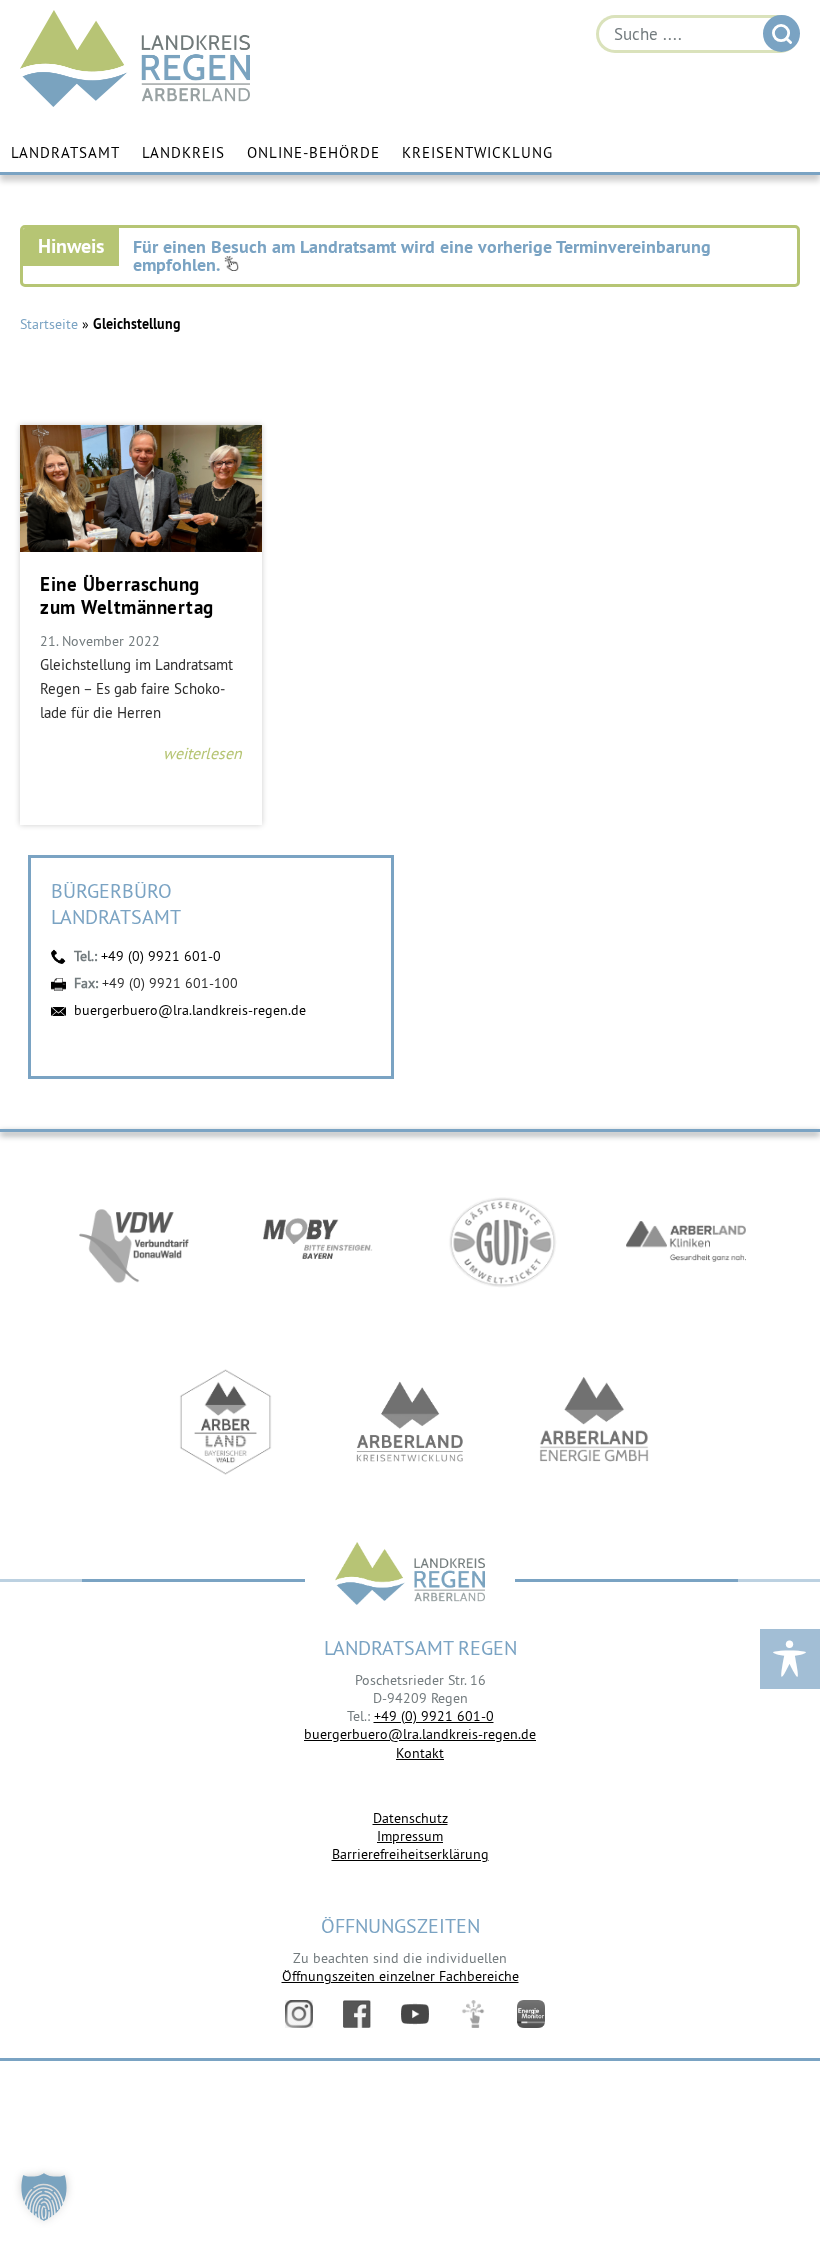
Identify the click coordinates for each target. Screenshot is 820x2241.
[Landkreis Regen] (410, 1575)
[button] (44, 2197)
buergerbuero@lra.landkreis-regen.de (190, 1010)
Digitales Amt (473, 2014)
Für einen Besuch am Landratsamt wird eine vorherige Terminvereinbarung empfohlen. (422, 255)
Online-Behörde (313, 152)
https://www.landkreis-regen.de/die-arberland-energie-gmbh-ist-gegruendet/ (594, 1422)
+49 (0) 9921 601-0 (161, 956)
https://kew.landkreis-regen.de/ (410, 1422)
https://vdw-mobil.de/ (134, 1242)
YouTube (415, 2014)
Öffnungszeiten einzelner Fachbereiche (400, 1976)
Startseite (49, 324)
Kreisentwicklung (477, 152)
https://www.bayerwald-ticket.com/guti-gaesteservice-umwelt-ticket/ (502, 1242)
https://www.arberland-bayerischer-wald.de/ (226, 1422)
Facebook (357, 2014)
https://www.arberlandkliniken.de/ (686, 1242)
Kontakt (420, 1753)
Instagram (299, 2014)
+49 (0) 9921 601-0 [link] (434, 1716)
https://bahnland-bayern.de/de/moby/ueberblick (318, 1242)
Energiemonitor (531, 2014)
